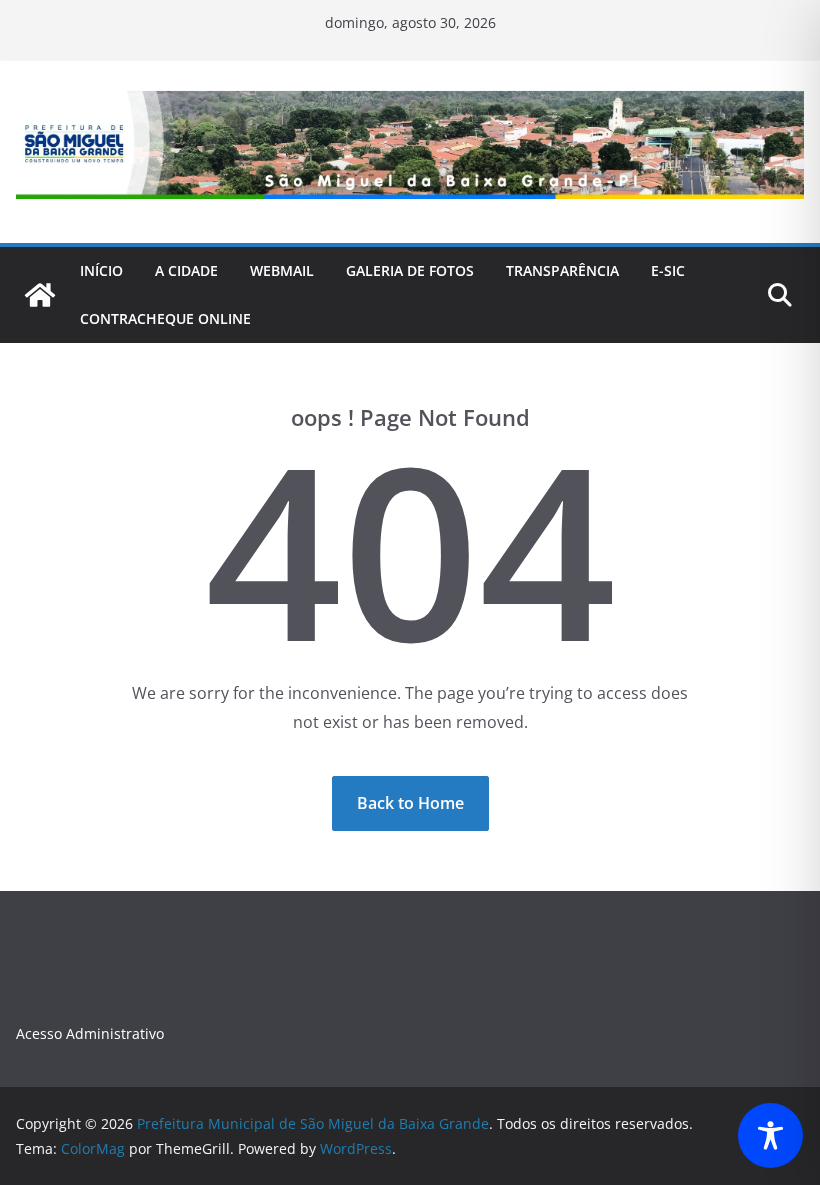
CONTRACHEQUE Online (165, 318)
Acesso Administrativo (90, 1033)
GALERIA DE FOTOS (410, 270)
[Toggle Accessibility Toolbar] (770, 1135)
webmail (282, 270)
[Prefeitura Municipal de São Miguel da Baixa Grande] (40, 295)
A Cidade (186, 270)
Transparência (562, 270)
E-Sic (668, 270)
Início (101, 270)
